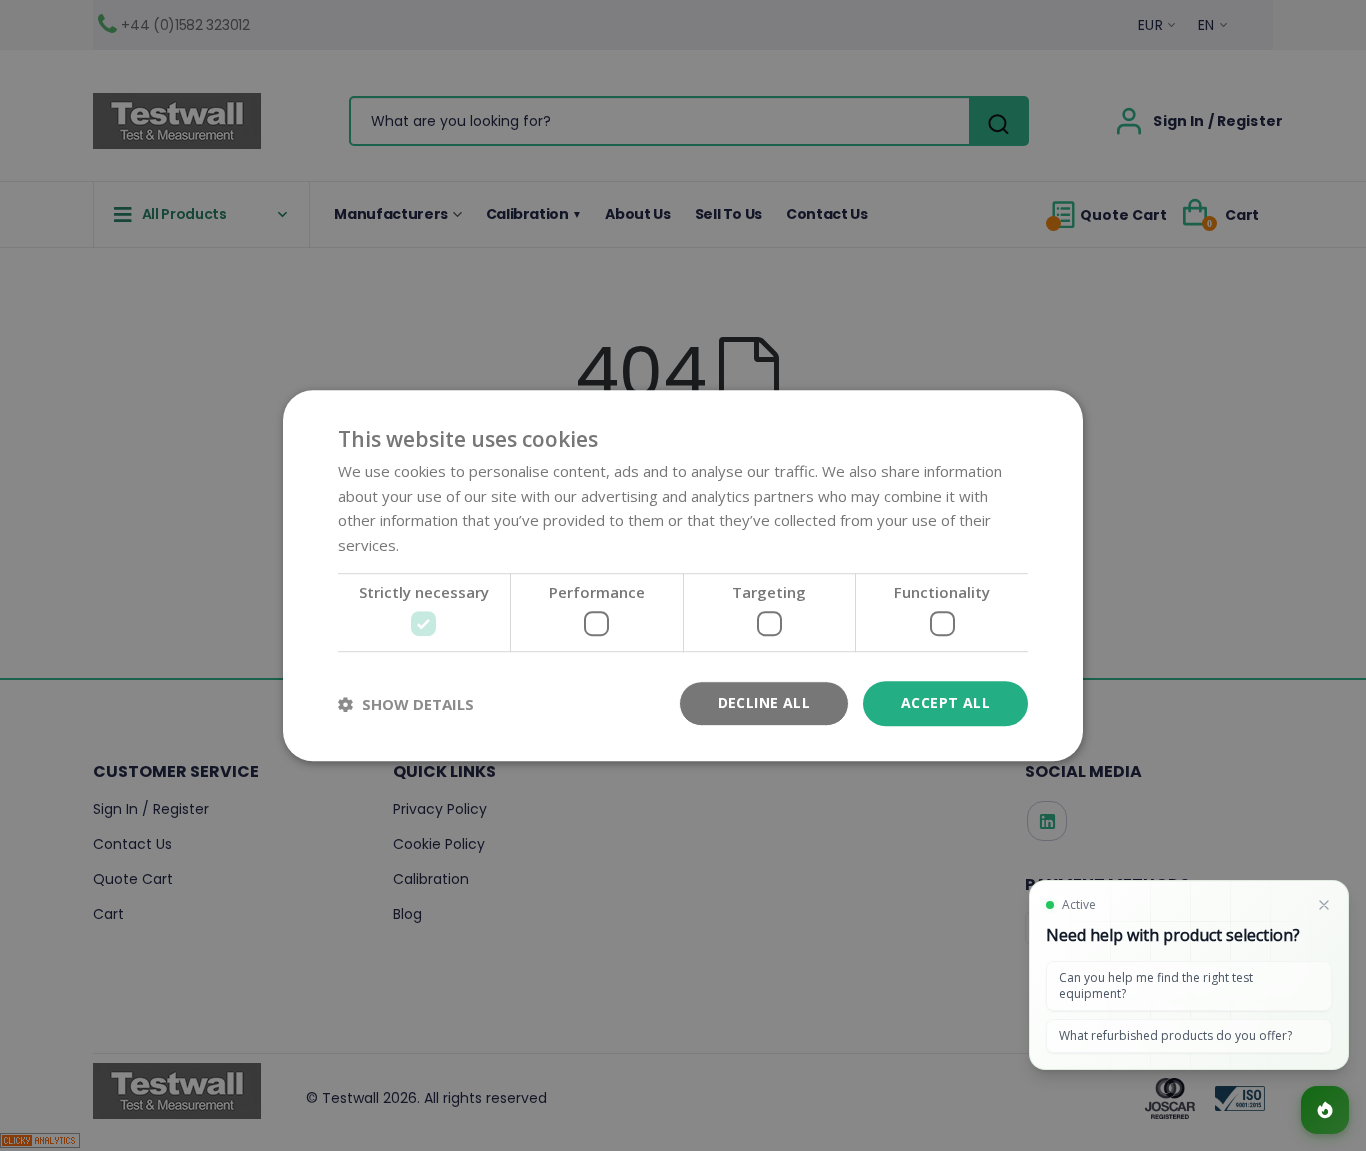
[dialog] (683, 575)
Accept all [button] (945, 703)
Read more (441, 545)
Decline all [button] (764, 703)
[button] (406, 704)
